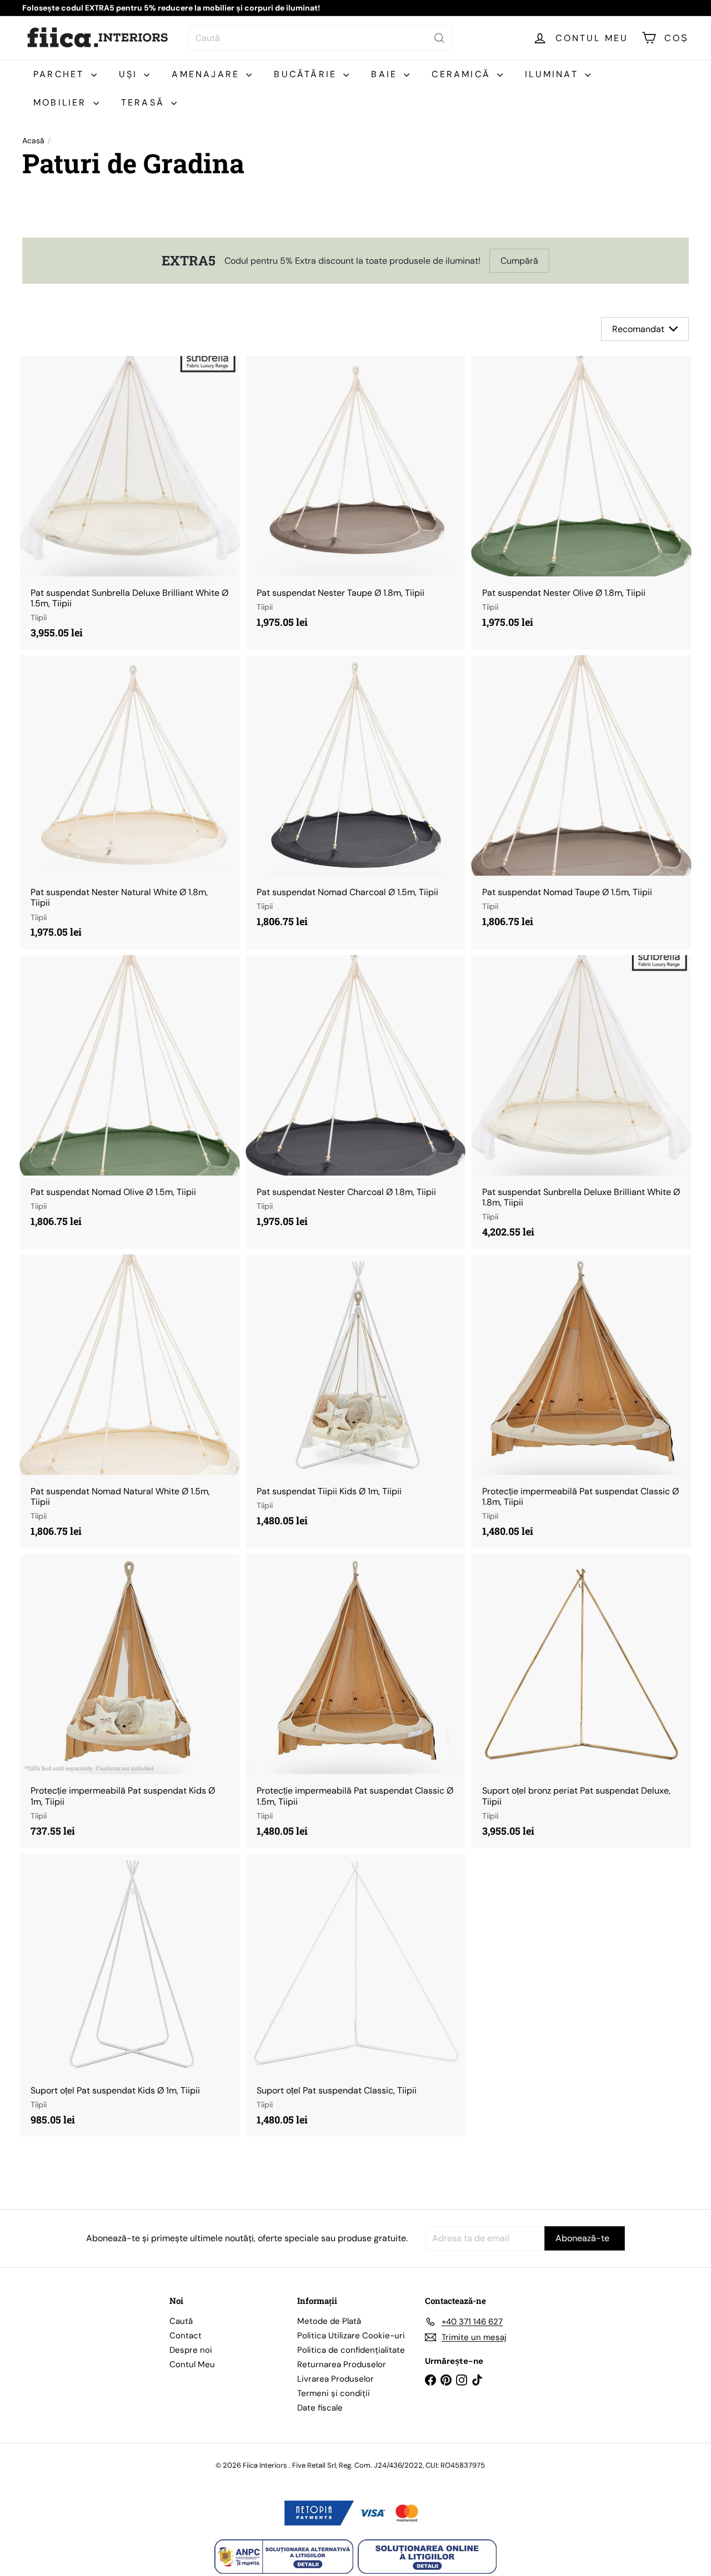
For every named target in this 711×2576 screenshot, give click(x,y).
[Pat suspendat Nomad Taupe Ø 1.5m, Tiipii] (581, 797)
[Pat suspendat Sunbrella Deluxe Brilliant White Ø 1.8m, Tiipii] (581, 1102)
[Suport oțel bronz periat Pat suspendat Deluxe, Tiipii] (581, 1701)
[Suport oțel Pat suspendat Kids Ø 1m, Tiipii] (130, 1995)
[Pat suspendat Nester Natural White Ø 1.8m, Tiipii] (130, 802)
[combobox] (321, 38)
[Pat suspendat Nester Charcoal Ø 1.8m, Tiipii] (356, 1097)
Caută (181, 2321)
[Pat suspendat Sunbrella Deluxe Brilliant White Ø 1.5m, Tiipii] (130, 503)
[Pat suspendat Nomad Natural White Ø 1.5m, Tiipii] (130, 1401)
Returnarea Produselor (342, 2364)
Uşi (130, 74)
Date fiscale (320, 2408)
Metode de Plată (329, 2321)
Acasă (33, 141)
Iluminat (554, 74)
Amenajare (207, 74)
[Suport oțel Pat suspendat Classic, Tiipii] (356, 1995)
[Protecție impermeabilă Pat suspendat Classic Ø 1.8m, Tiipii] (581, 1401)
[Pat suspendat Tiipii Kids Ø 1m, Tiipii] (356, 1396)
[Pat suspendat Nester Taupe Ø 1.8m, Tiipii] (356, 498)
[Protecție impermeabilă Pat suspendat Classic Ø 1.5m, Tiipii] (356, 1701)
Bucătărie (307, 74)
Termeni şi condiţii (334, 2393)
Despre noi (191, 2350)
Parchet (61, 74)
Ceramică (463, 74)
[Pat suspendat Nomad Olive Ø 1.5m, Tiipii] (130, 1097)
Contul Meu (192, 2364)
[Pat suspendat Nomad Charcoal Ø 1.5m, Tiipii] (356, 797)
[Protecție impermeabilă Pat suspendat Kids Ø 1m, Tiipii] (130, 1701)
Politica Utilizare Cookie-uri (351, 2336)
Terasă (145, 102)
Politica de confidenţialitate (351, 2350)
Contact (186, 2336)
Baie (386, 74)
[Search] (439, 38)
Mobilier (62, 102)
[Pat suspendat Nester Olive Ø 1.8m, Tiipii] (581, 498)
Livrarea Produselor (336, 2379)
